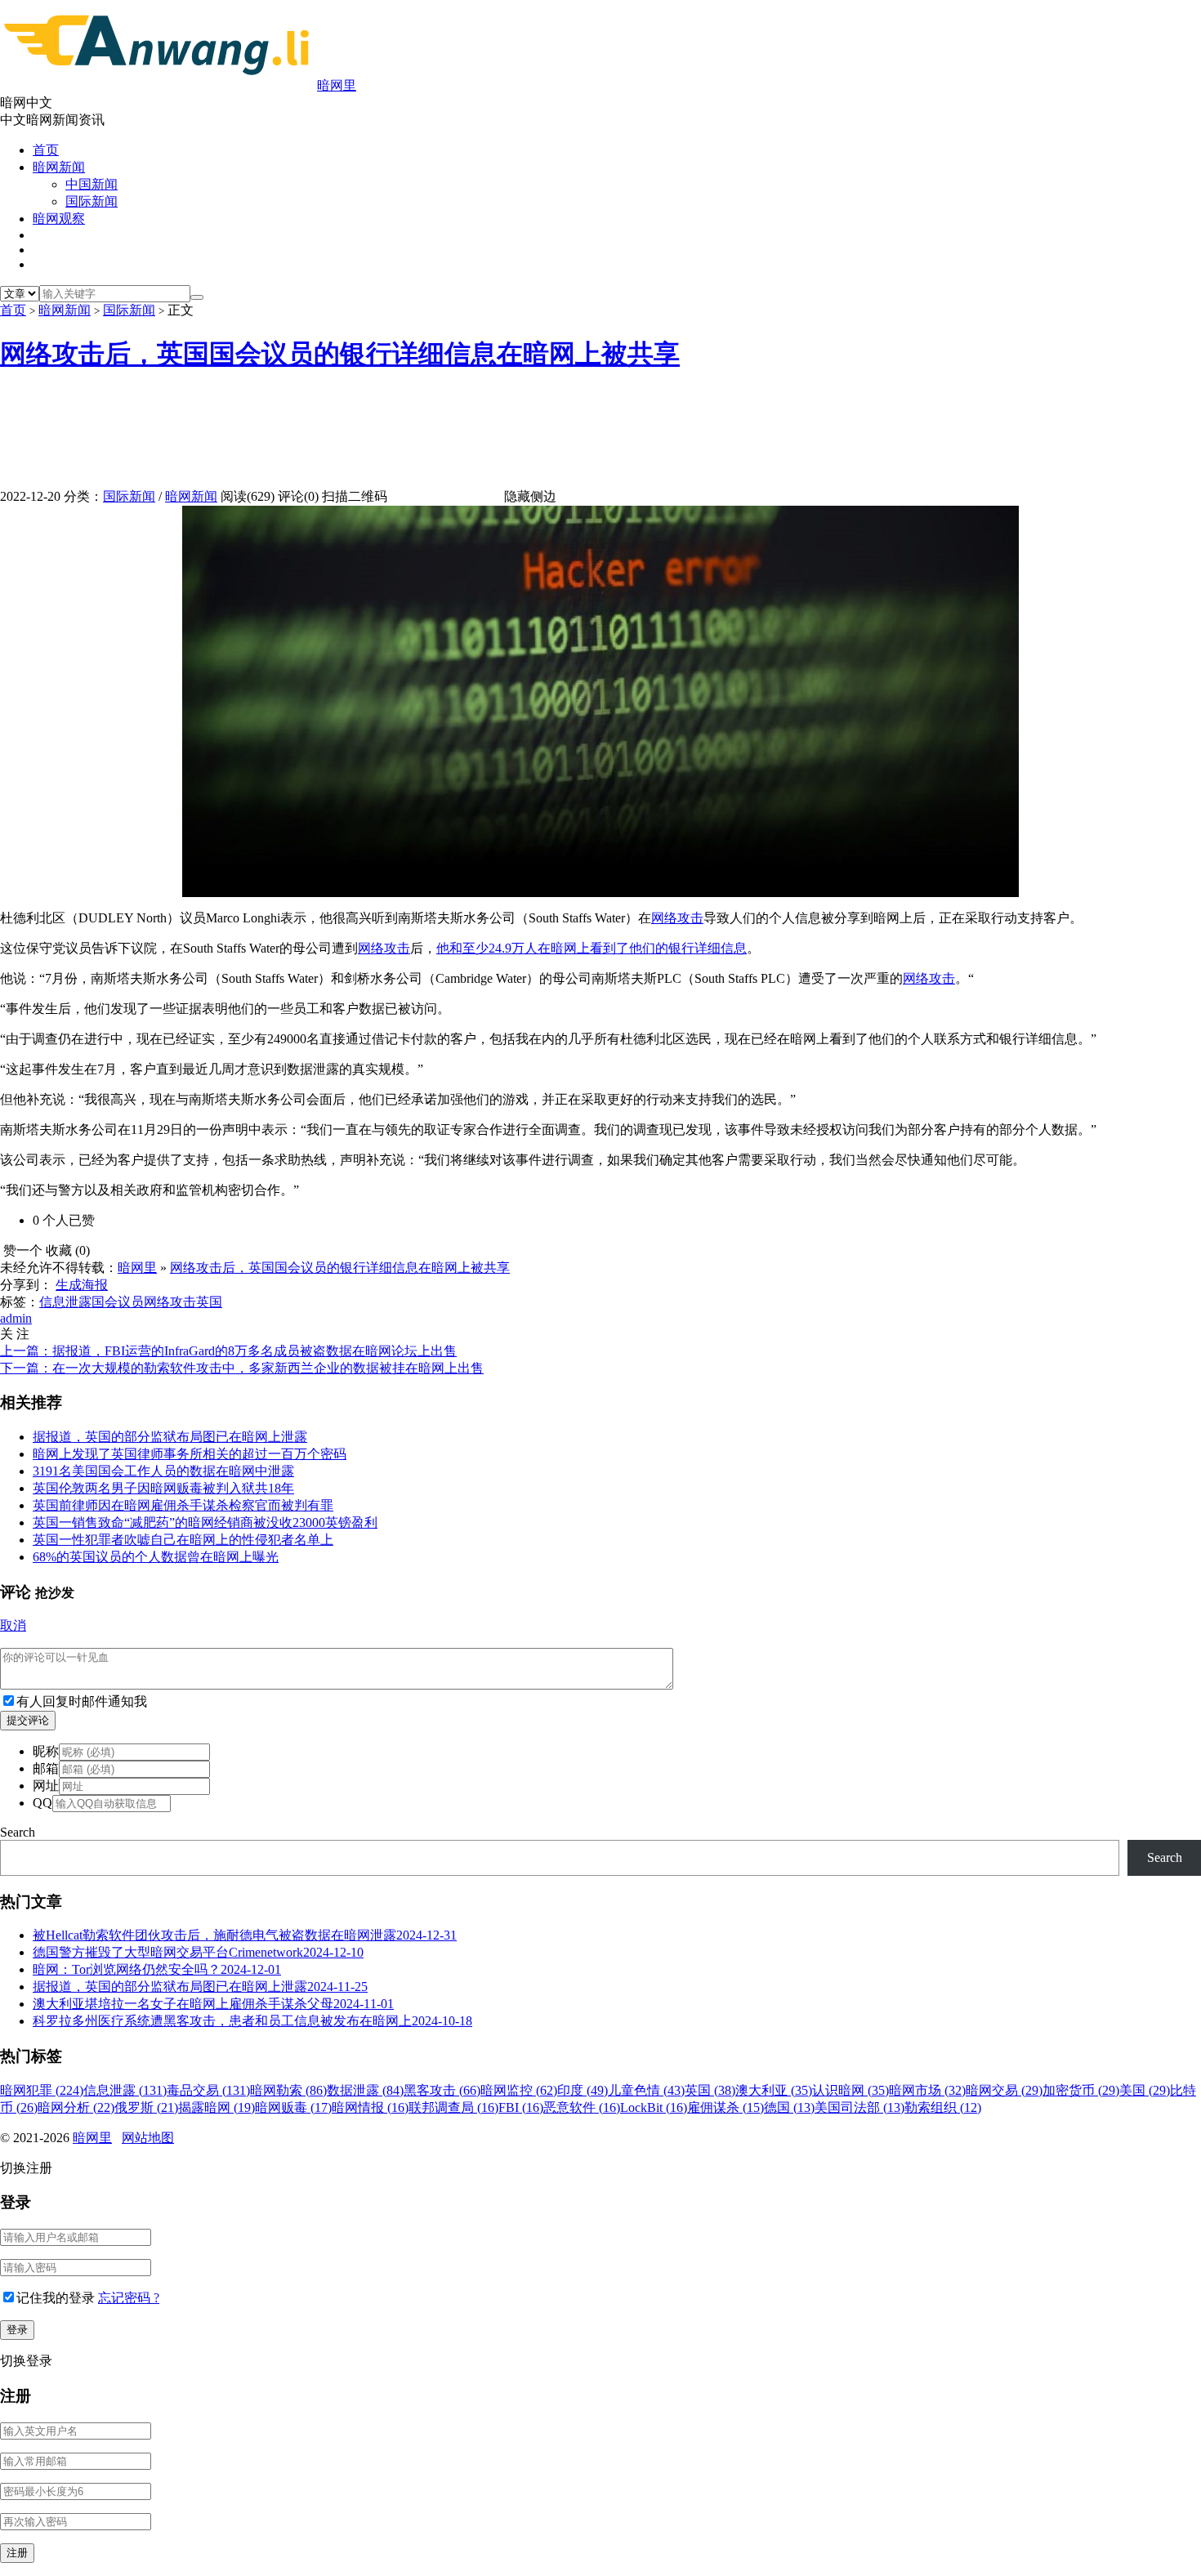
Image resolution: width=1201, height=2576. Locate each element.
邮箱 (46, 1768)
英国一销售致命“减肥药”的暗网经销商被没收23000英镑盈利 (205, 1522)
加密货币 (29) (1081, 2090)
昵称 (46, 1751)
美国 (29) (1145, 2090)
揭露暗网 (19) (217, 2107)
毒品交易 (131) (208, 2090)
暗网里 (337, 85)
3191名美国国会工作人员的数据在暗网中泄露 (163, 1471)
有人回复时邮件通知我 (82, 1701)
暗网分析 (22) (76, 2107)
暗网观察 (59, 219)
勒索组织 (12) (943, 2107)
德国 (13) (789, 2107)
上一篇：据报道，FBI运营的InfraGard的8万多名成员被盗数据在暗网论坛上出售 (228, 1351)
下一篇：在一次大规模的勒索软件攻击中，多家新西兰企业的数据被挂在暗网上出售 (242, 1368)
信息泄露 (65, 1302)
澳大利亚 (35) (774, 2090)
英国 (209, 1302)
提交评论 (28, 1720)
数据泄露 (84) (365, 2090)
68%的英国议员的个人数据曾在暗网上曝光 (156, 1557)
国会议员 (118, 1302)
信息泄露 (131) (125, 2090)
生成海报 (82, 1285)
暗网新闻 (59, 167)
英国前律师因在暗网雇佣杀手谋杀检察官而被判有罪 (183, 1505)
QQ (42, 1803)
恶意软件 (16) (582, 2107)
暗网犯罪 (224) (42, 2090)
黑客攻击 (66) (442, 2090)
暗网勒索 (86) (288, 2090)
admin (16, 1318)
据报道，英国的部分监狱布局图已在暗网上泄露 (170, 1437)
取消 (13, 1625)
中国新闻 (92, 184)
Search (18, 1832)
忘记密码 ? (129, 2298)
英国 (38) (710, 2090)
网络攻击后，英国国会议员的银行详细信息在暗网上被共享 (340, 354)
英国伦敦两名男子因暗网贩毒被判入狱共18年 (163, 1488)
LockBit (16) (654, 2107)
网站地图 (148, 2138)
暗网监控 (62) (519, 2090)
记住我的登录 (56, 2298)
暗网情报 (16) (370, 2107)
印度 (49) (583, 2090)
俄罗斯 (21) (146, 2107)
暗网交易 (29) (1004, 2090)
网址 (46, 1786)
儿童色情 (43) (646, 2090)
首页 (46, 150)
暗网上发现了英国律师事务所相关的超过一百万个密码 (190, 1454)
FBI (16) (521, 2107)
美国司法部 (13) (859, 2107)
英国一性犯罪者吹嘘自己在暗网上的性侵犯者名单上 (183, 1540)
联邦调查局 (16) (453, 2107)
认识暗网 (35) (851, 2090)
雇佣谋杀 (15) (726, 2107)
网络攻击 (677, 918)
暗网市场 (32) (927, 2090)
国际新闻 (92, 201)
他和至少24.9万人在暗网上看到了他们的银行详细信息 (592, 948)
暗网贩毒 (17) (293, 2107)
